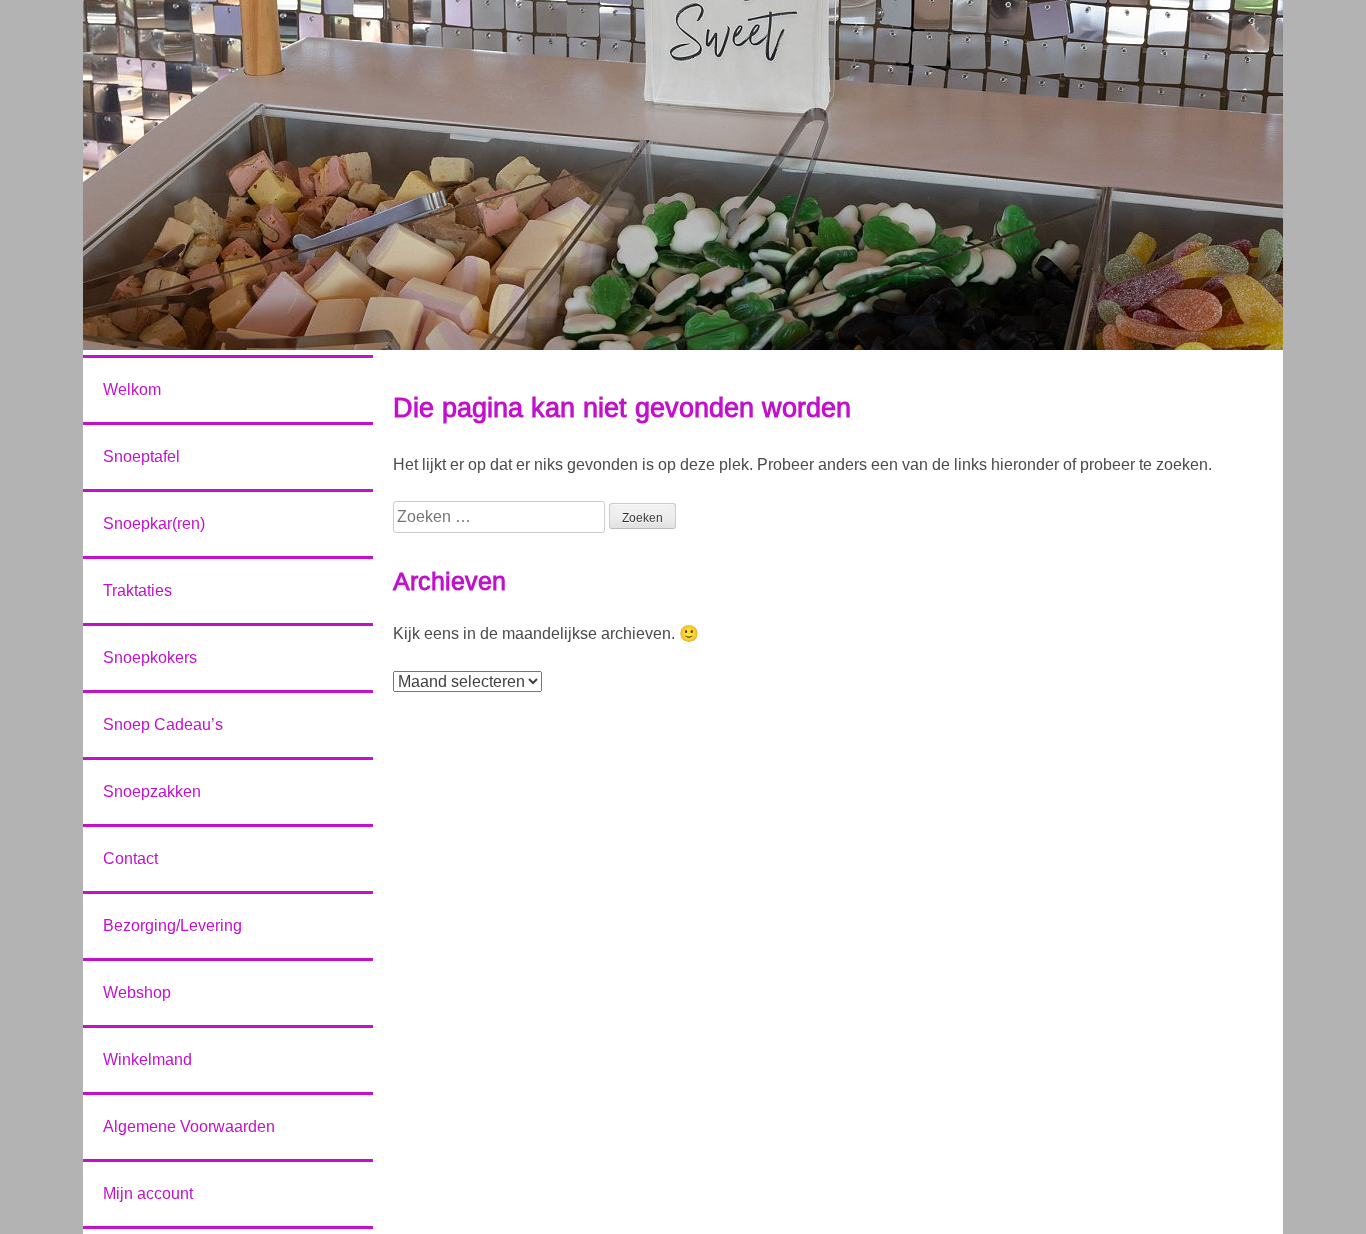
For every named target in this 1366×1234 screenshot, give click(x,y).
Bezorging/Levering (172, 925)
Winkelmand (147, 1059)
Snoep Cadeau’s (163, 724)
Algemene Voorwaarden (189, 1126)
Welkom (132, 389)
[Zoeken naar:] (501, 516)
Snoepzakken (152, 791)
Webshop (137, 992)
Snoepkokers (150, 657)
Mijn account (148, 1193)
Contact (130, 858)
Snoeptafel (141, 456)
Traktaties (137, 590)
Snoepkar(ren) (154, 523)
